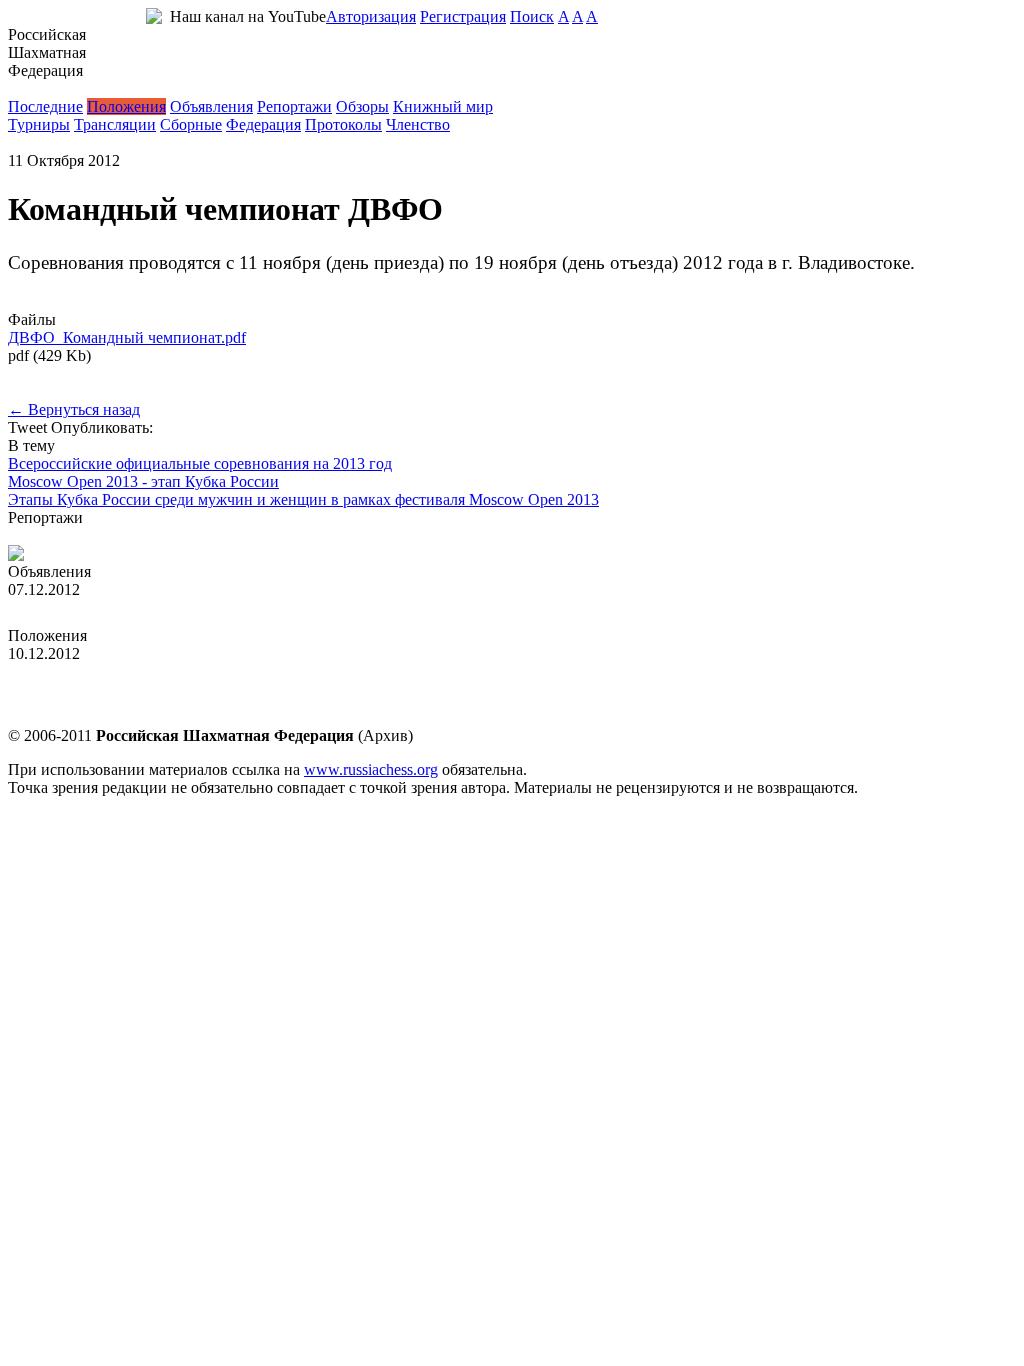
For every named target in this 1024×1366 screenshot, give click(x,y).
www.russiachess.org (371, 769)
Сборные (191, 124)
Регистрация (463, 16)
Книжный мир (443, 106)
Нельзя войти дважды (82, 535)
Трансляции (115, 124)
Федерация (263, 124)
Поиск (532, 16)
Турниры (39, 124)
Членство (418, 124)
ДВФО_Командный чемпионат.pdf (127, 337)
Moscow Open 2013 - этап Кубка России (143, 481)
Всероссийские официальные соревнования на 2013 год (200, 463)
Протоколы (343, 124)
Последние (45, 106)
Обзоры (362, 106)
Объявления (211, 106)
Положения (126, 106)
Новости (37, 88)
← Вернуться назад (74, 409)
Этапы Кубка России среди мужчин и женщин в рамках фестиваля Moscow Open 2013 (303, 499)
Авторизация (371, 16)
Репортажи (294, 106)
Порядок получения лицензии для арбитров (158, 607)
